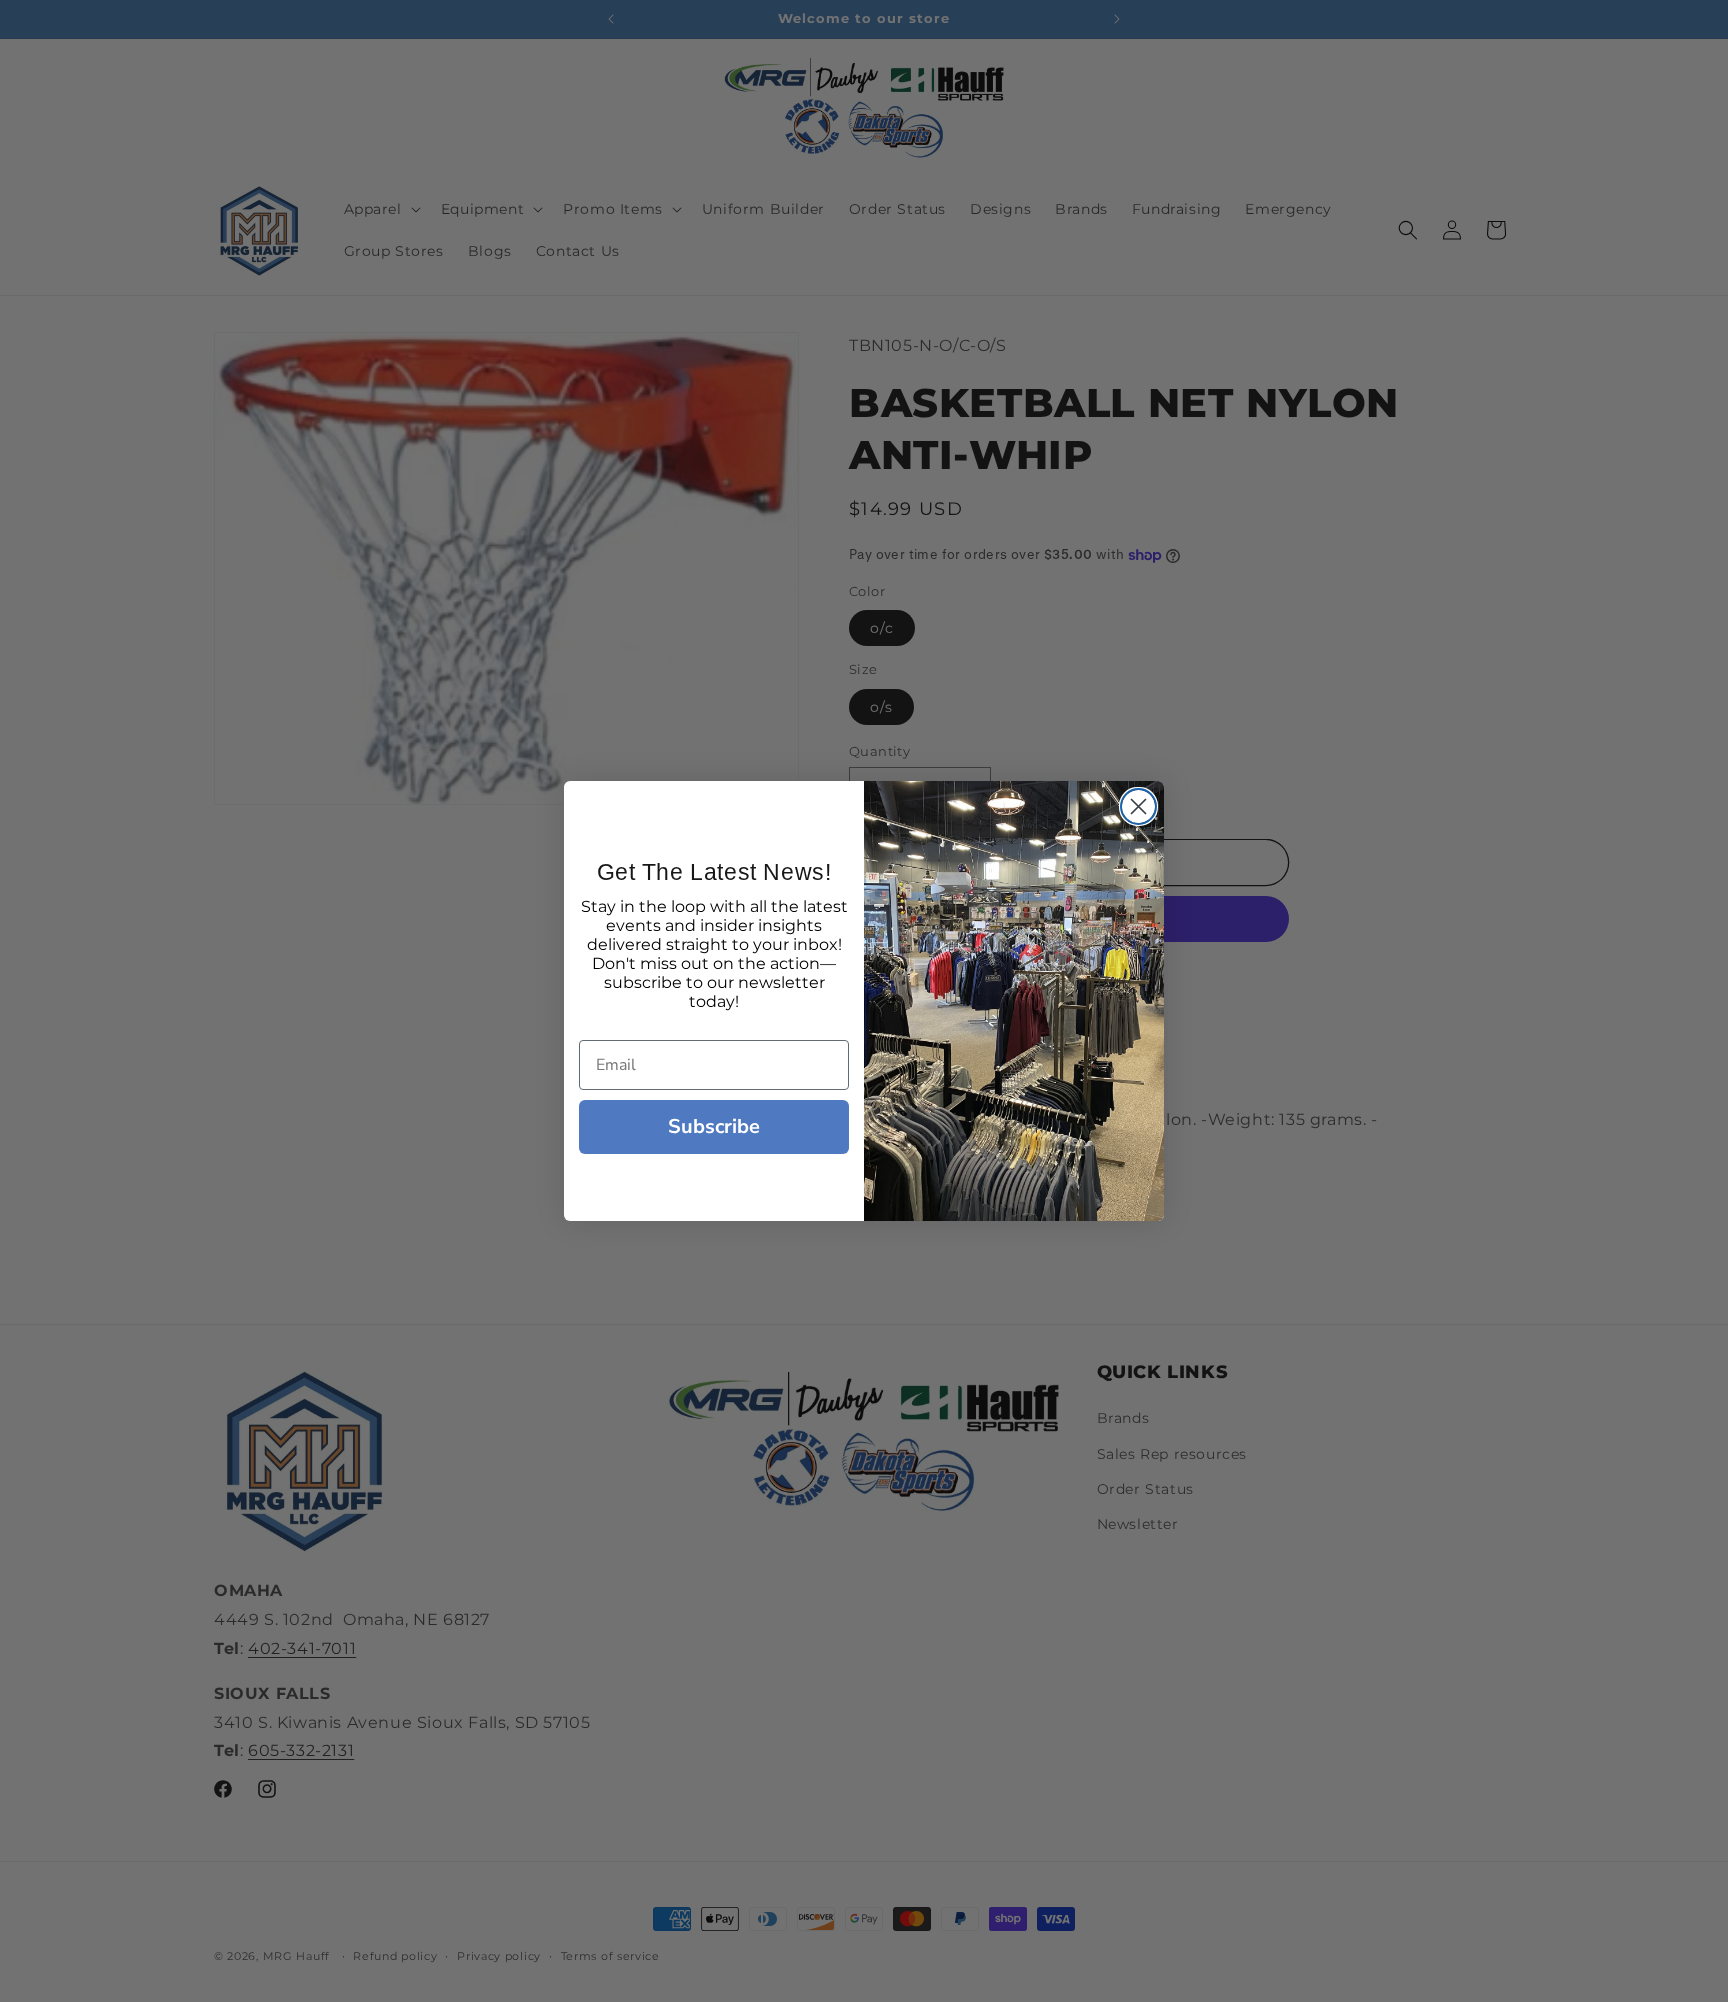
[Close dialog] (1138, 806)
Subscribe (714, 1126)
